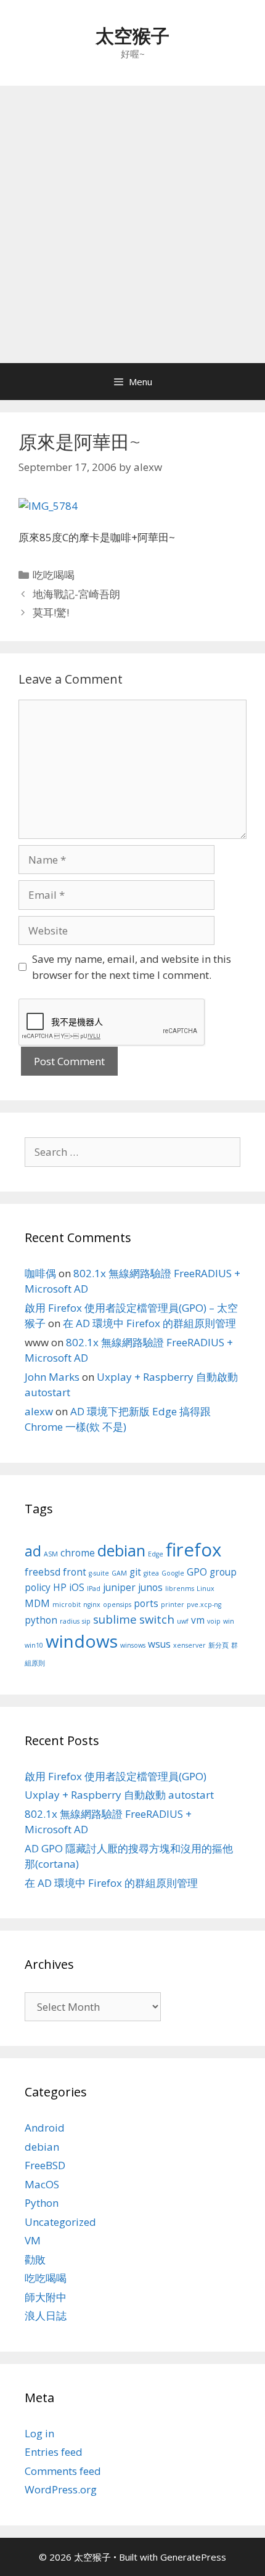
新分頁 (218, 1645)
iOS (77, 1587)
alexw (39, 1411)
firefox (194, 1550)
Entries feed (54, 2452)
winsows (133, 1645)
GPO (197, 1572)
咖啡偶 (40, 1273)
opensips (117, 1605)
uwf (183, 1621)
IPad (94, 1589)
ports (146, 1603)
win (229, 1621)
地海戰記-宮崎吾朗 (76, 594)
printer (173, 1605)
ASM (51, 1554)
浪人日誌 (46, 2316)
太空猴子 (132, 35)
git (135, 1572)
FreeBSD (45, 2165)
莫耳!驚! (51, 612)
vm (198, 1620)
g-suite (99, 1573)
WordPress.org (61, 2489)
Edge (156, 1554)
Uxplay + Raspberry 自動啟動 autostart (119, 1795)
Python (42, 2203)
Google (173, 1573)
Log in (39, 2433)
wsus (159, 1644)
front (75, 1572)
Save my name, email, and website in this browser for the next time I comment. (132, 967)
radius (70, 1621)
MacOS (42, 2184)
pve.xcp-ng (204, 1605)
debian (121, 1550)
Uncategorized (60, 2222)
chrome (78, 1553)
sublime (115, 1619)
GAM (119, 1573)
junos (150, 1587)
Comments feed (63, 2471)
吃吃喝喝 (54, 575)
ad (33, 1551)
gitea (151, 1573)
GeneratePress (193, 2557)
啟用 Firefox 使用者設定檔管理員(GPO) (116, 1776)
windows (82, 1641)
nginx (92, 1605)
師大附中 (46, 2297)
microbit (67, 1605)
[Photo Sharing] (48, 506)
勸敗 (35, 2259)
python (41, 1620)
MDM (37, 1603)
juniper (119, 1587)
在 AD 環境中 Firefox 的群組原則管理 (149, 1323)
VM (33, 2240)
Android (45, 2128)
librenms (180, 1589)
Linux (206, 1589)
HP (60, 1587)
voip (214, 1621)
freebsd (43, 1572)
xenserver (190, 1645)
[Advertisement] (132, 224)
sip (86, 1621)
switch (157, 1619)
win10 (34, 1645)
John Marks (52, 1377)
